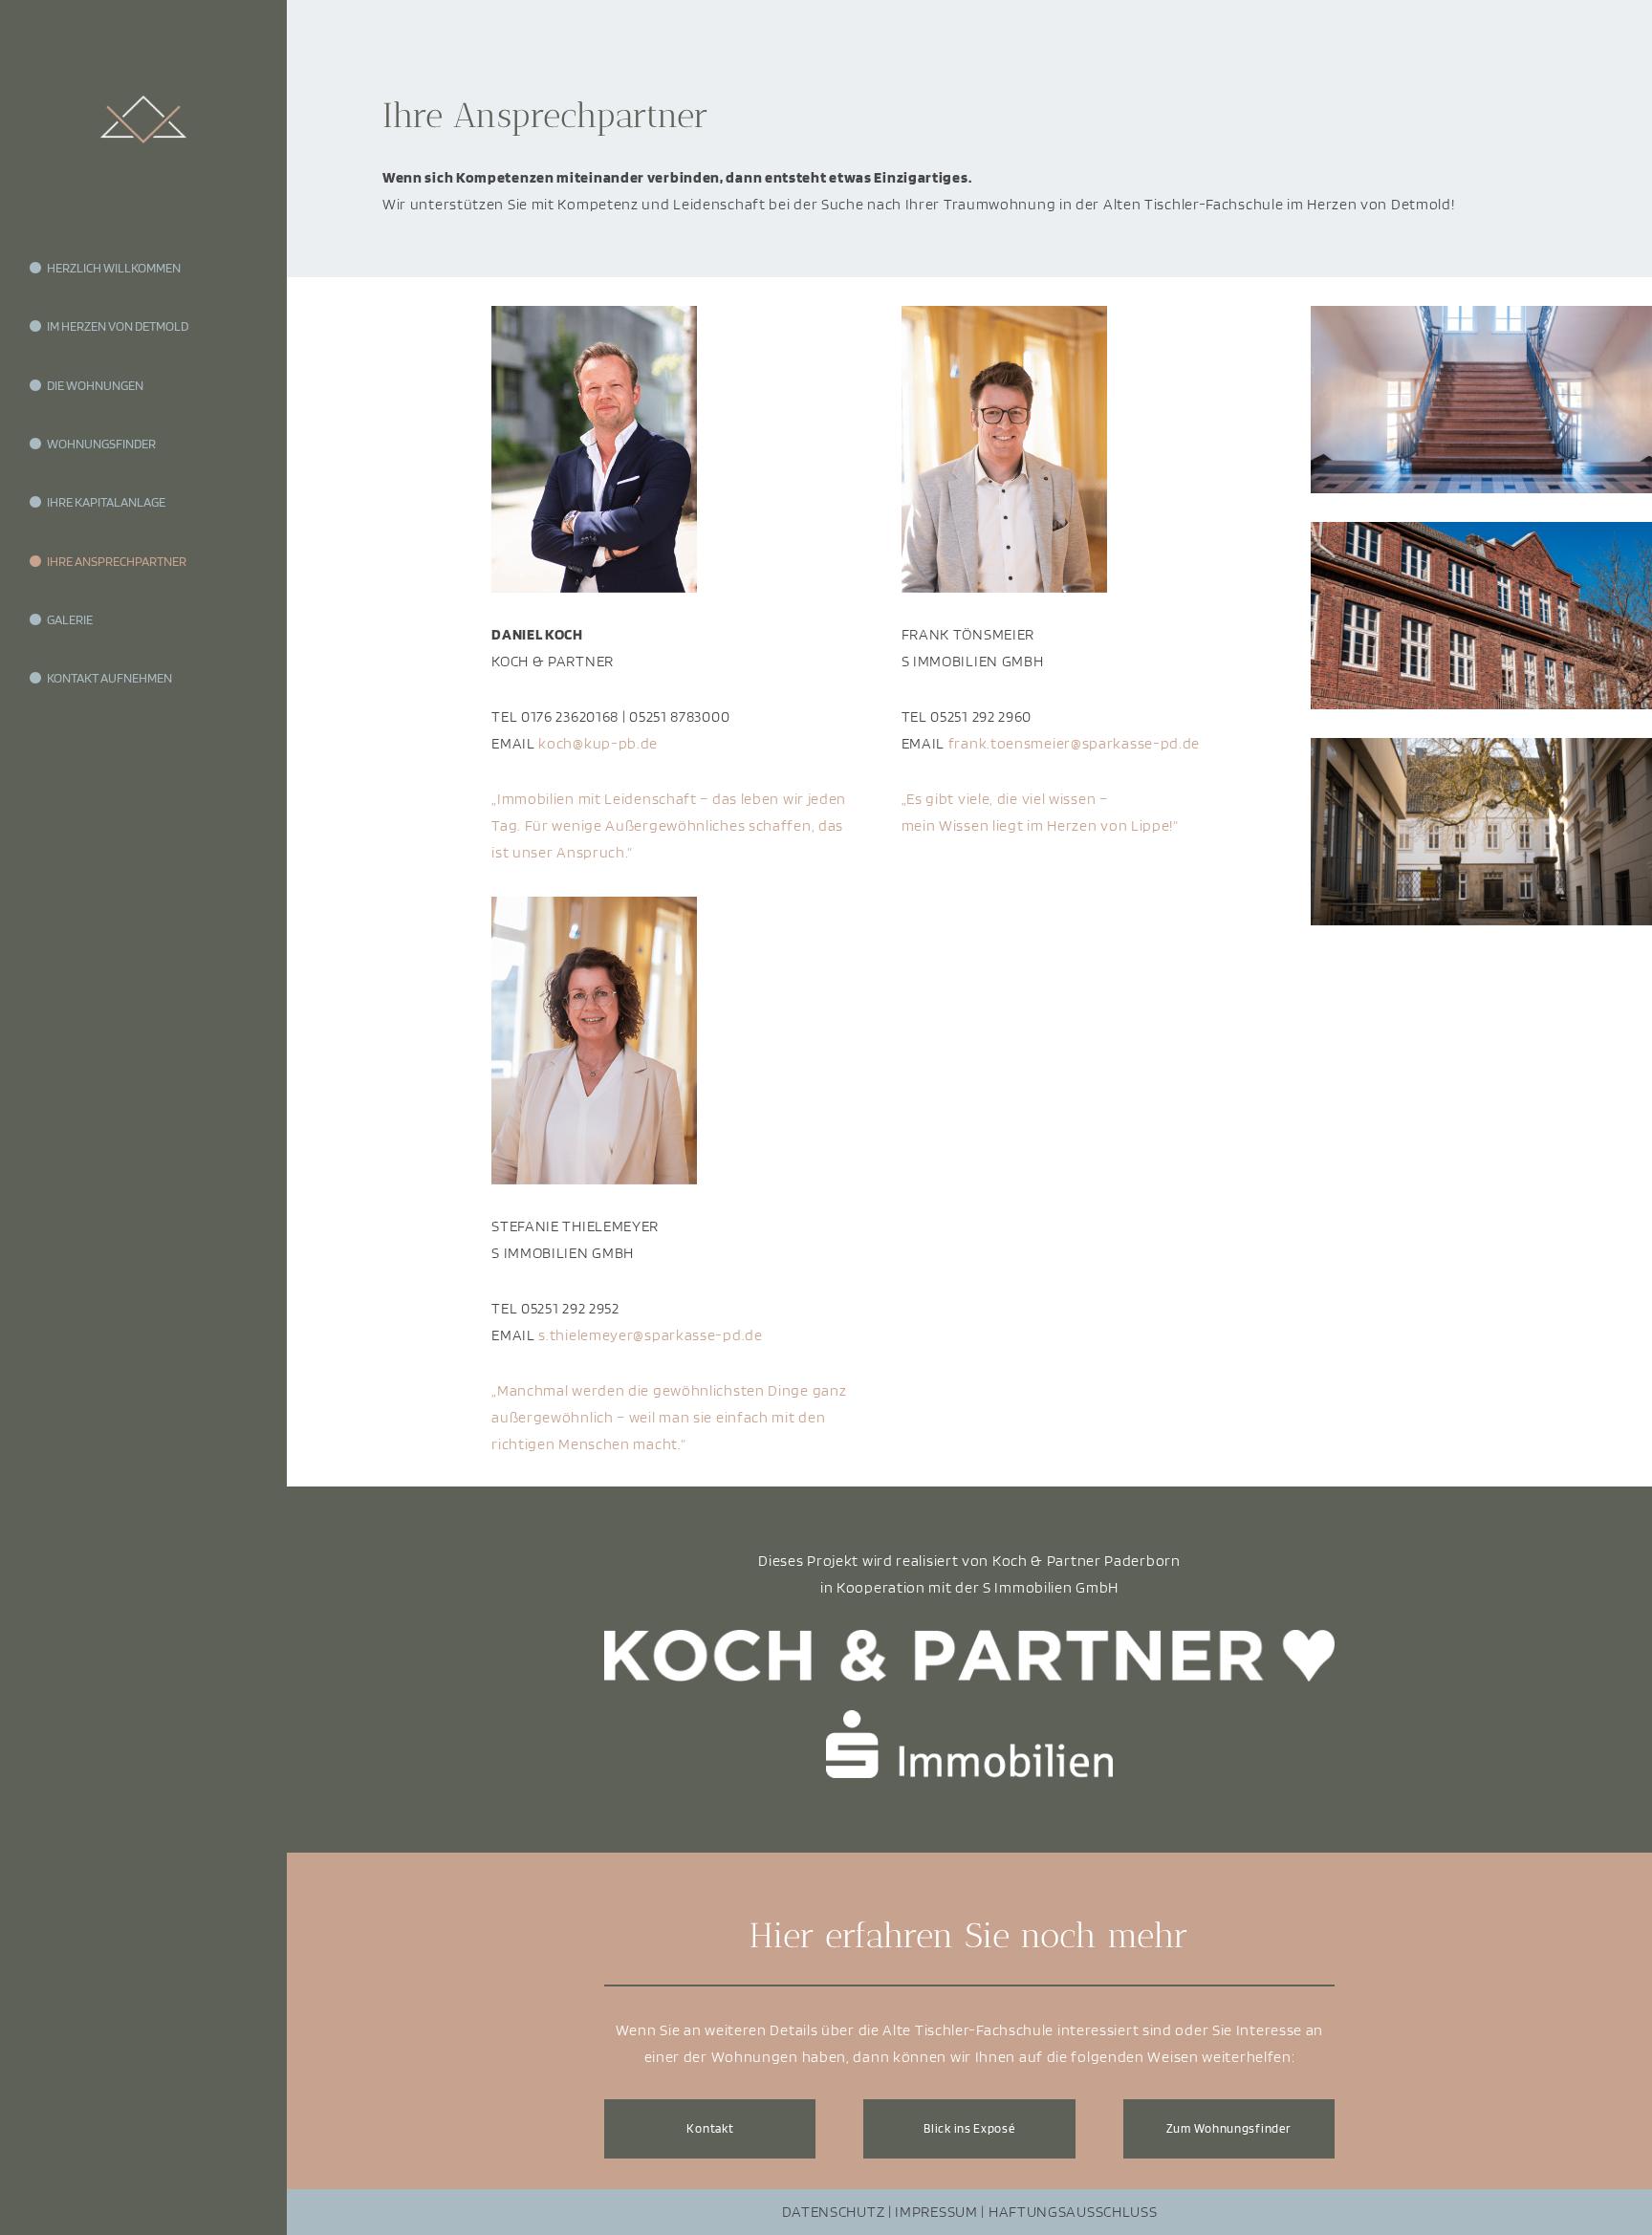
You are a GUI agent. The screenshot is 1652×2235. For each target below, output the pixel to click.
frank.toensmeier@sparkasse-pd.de (1074, 743)
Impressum (936, 2212)
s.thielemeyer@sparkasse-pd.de (650, 1335)
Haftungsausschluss (1073, 2212)
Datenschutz (834, 2212)
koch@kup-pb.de (598, 743)
